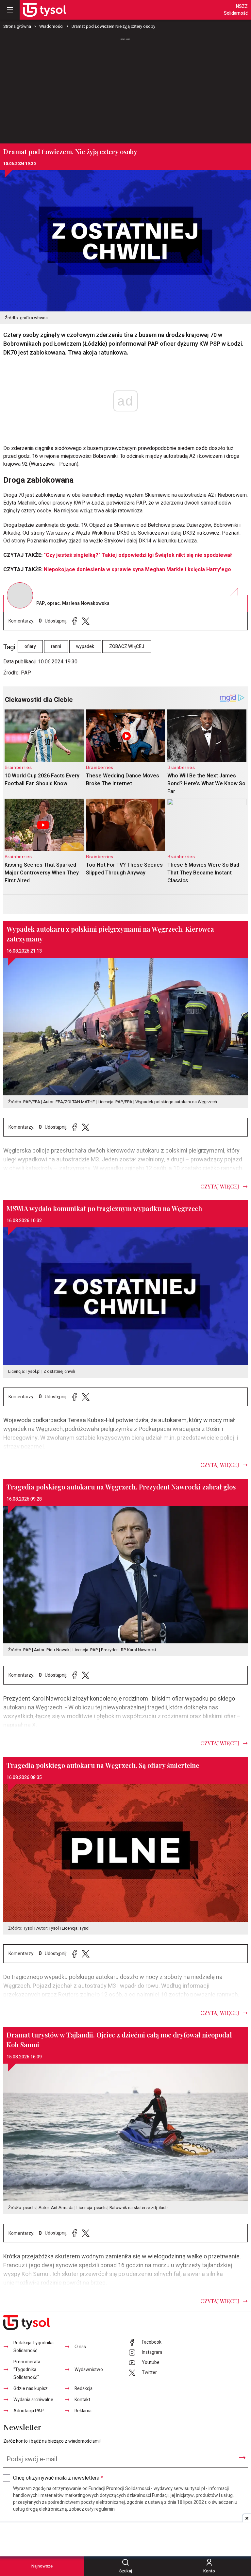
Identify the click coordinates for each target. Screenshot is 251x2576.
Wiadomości (51, 26)
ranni (56, 647)
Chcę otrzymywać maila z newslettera (58, 2478)
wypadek (85, 647)
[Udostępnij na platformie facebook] (75, 621)
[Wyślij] (242, 2458)
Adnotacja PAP (29, 2411)
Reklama (83, 2411)
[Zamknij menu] (10, 10)
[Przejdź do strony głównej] (44, 10)
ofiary (30, 647)
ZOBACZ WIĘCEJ (127, 647)
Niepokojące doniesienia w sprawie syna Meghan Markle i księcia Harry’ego (137, 570)
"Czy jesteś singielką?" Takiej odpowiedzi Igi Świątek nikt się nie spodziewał (138, 555)
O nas (80, 2347)
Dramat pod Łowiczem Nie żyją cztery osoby (113, 26)
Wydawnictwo (89, 2370)
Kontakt (82, 2400)
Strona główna (17, 26)
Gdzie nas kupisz (31, 2389)
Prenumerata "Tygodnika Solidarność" (27, 2370)
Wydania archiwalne (33, 2400)
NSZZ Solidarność (236, 10)
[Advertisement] (125, 88)
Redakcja (84, 2389)
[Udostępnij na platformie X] (86, 621)
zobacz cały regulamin (92, 2509)
